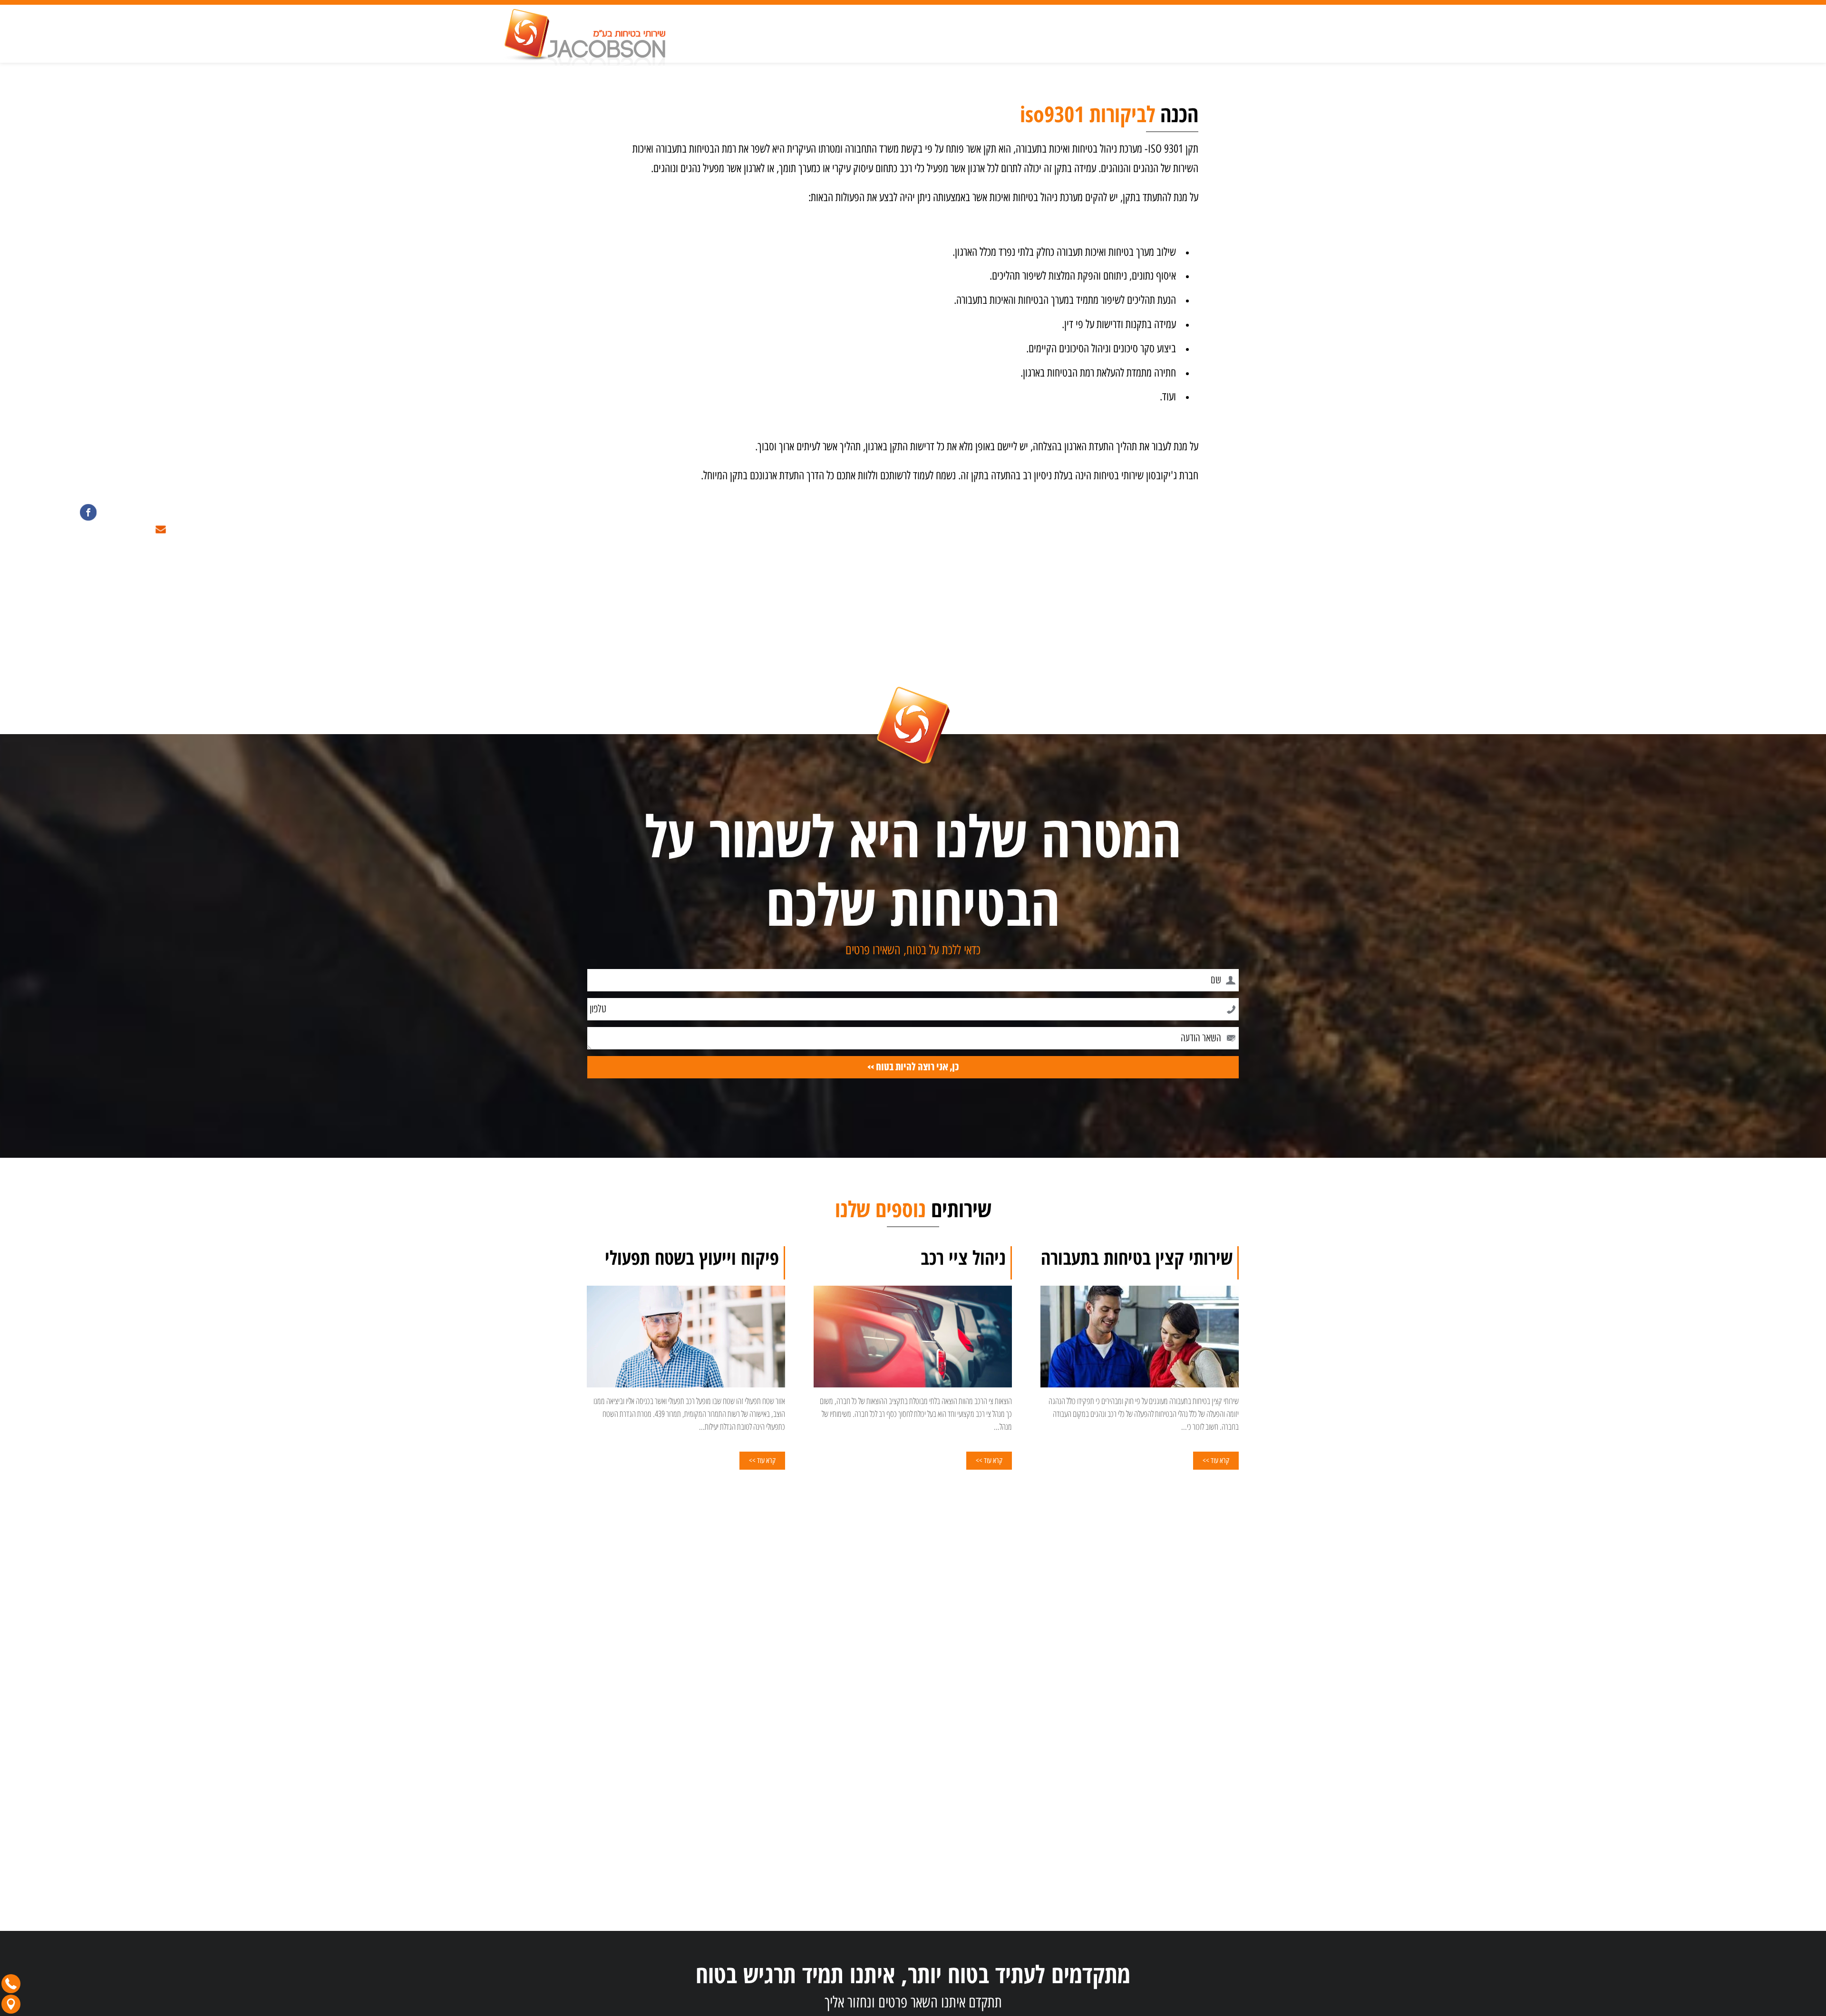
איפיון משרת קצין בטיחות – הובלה (1201, 1948)
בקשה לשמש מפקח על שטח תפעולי (1199, 1925)
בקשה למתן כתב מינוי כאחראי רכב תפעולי (1193, 1903)
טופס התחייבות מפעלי (1214, 1914)
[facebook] (87, 512)
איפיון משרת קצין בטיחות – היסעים (1200, 1960)
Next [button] (593, 1337)
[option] (1140, 1363)
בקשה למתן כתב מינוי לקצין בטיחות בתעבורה (1189, 1891)
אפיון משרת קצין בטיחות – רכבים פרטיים (1193, 1937)
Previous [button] (1233, 1337)
